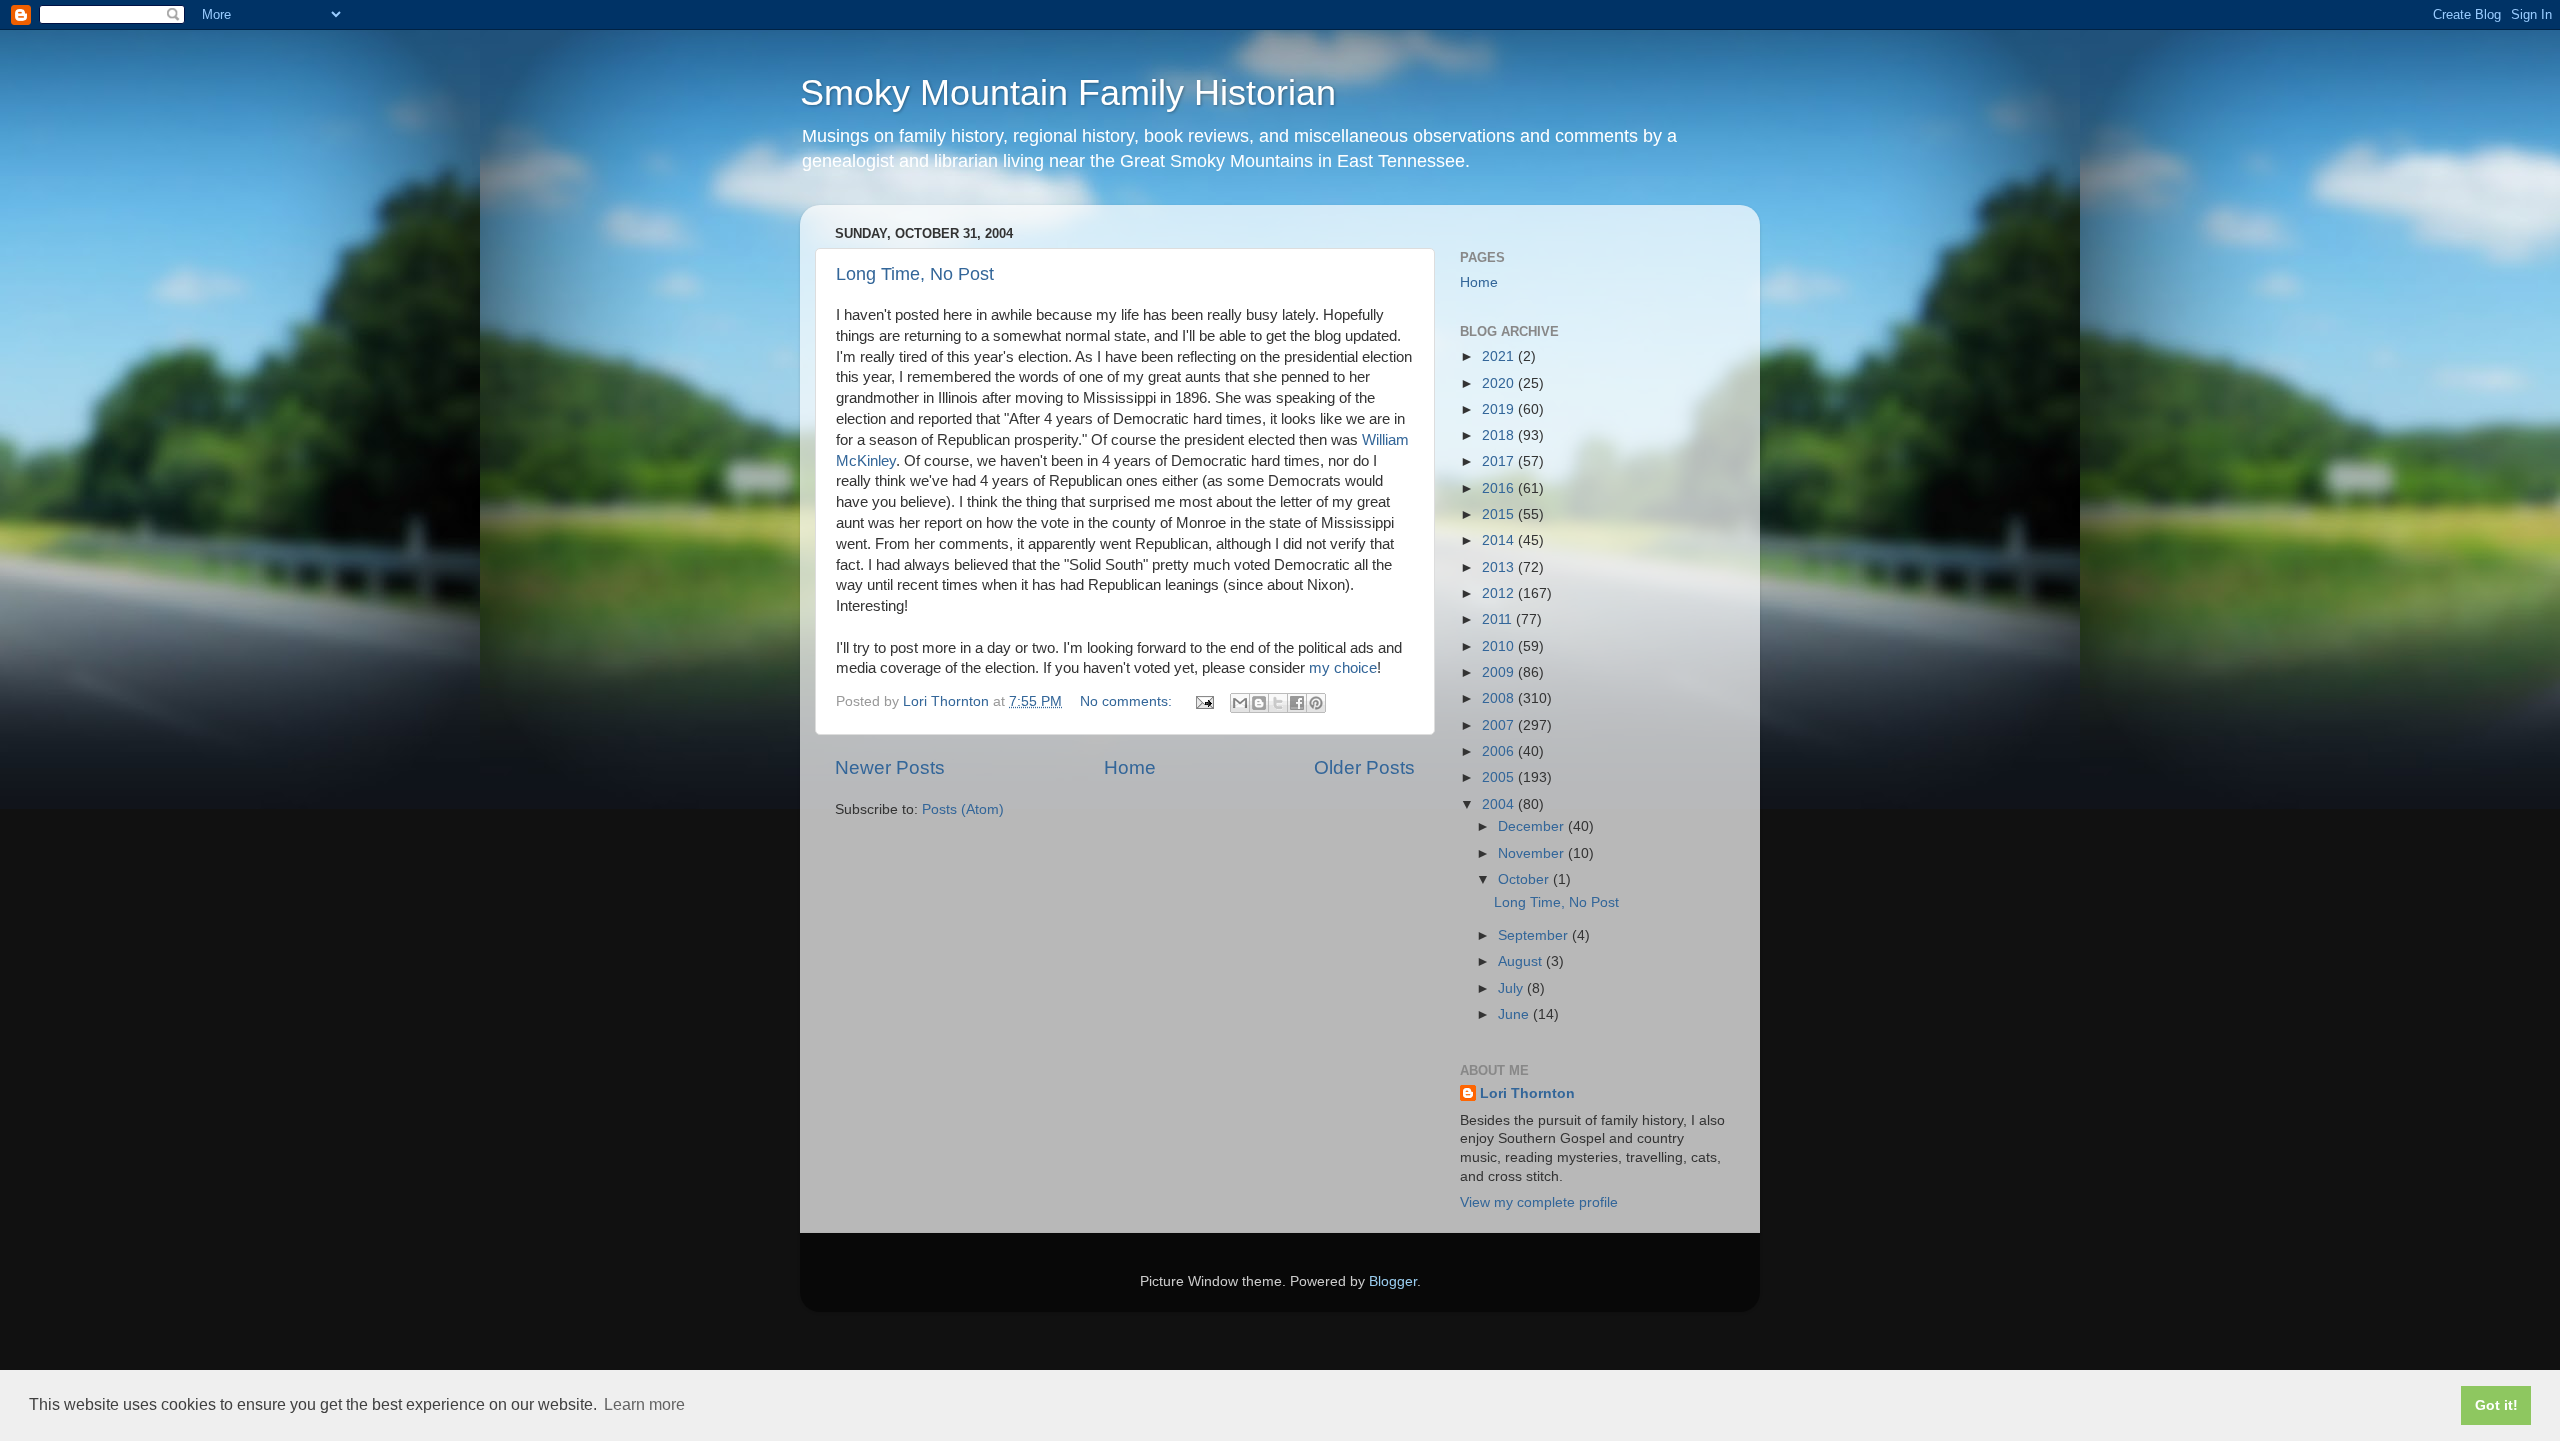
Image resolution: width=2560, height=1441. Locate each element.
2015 (1500, 514)
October (1525, 879)
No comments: (1128, 701)
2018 (1500, 435)
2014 (1500, 540)
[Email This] (1240, 703)
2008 (1500, 698)
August (1522, 961)
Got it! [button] (2496, 1405)
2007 (1500, 725)
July (1512, 988)
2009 (1500, 672)
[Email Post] (1203, 701)
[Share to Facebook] (1297, 703)
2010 (1500, 646)
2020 (1500, 383)
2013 (1500, 567)
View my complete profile (1539, 1202)
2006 (1500, 751)
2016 (1500, 488)
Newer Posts (890, 767)
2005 (1500, 777)
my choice (1343, 668)
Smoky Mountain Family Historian (1068, 92)
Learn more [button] (644, 1404)
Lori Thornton (1527, 1093)
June (1515, 1014)
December (1533, 826)
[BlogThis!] (1259, 703)
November (1533, 853)
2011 (1499, 619)
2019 (1500, 409)
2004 (1500, 804)
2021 (1500, 356)
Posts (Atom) (963, 809)
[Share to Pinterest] (1316, 703)
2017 (1500, 461)
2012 (1500, 593)
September (1535, 935)
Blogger (1393, 1281)
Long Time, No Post (915, 274)
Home (1130, 767)
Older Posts (1364, 767)
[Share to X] (1278, 703)
